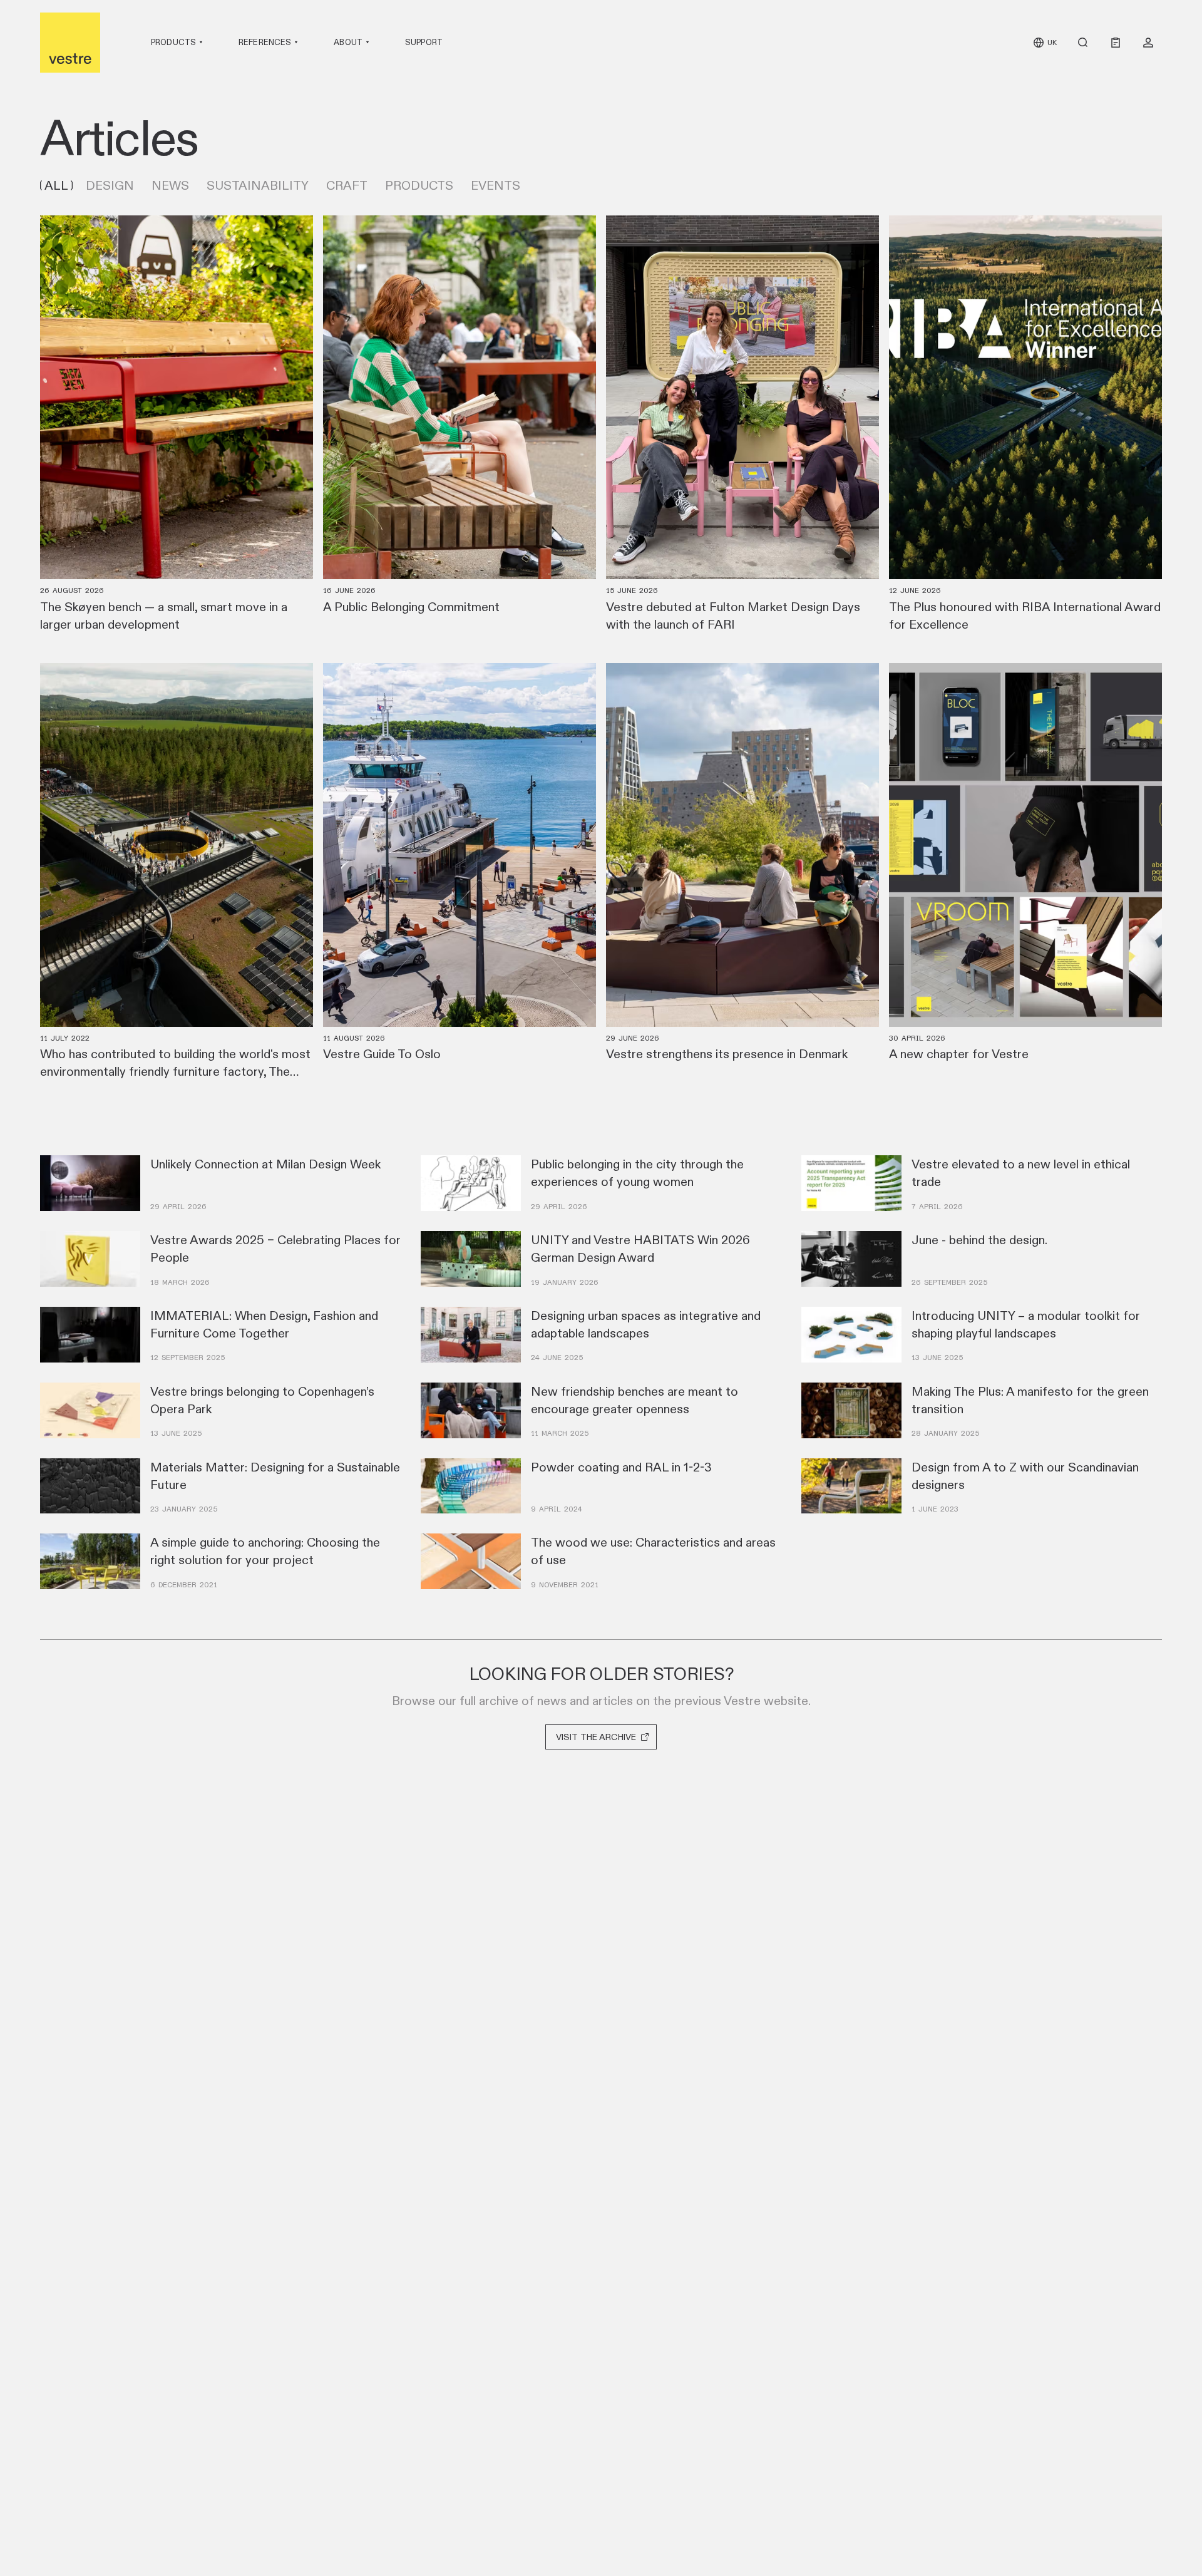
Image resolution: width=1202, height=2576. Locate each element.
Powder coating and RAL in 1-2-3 (621, 1467)
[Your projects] (1148, 43)
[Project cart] (1116, 43)
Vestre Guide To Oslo (382, 1054)
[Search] (1083, 43)
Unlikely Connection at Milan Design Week (265, 1164)
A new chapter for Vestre (959, 1054)
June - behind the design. (979, 1240)
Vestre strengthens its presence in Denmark (727, 1054)
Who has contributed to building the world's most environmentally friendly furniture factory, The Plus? (175, 1071)
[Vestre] (70, 43)
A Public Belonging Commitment (411, 607)
